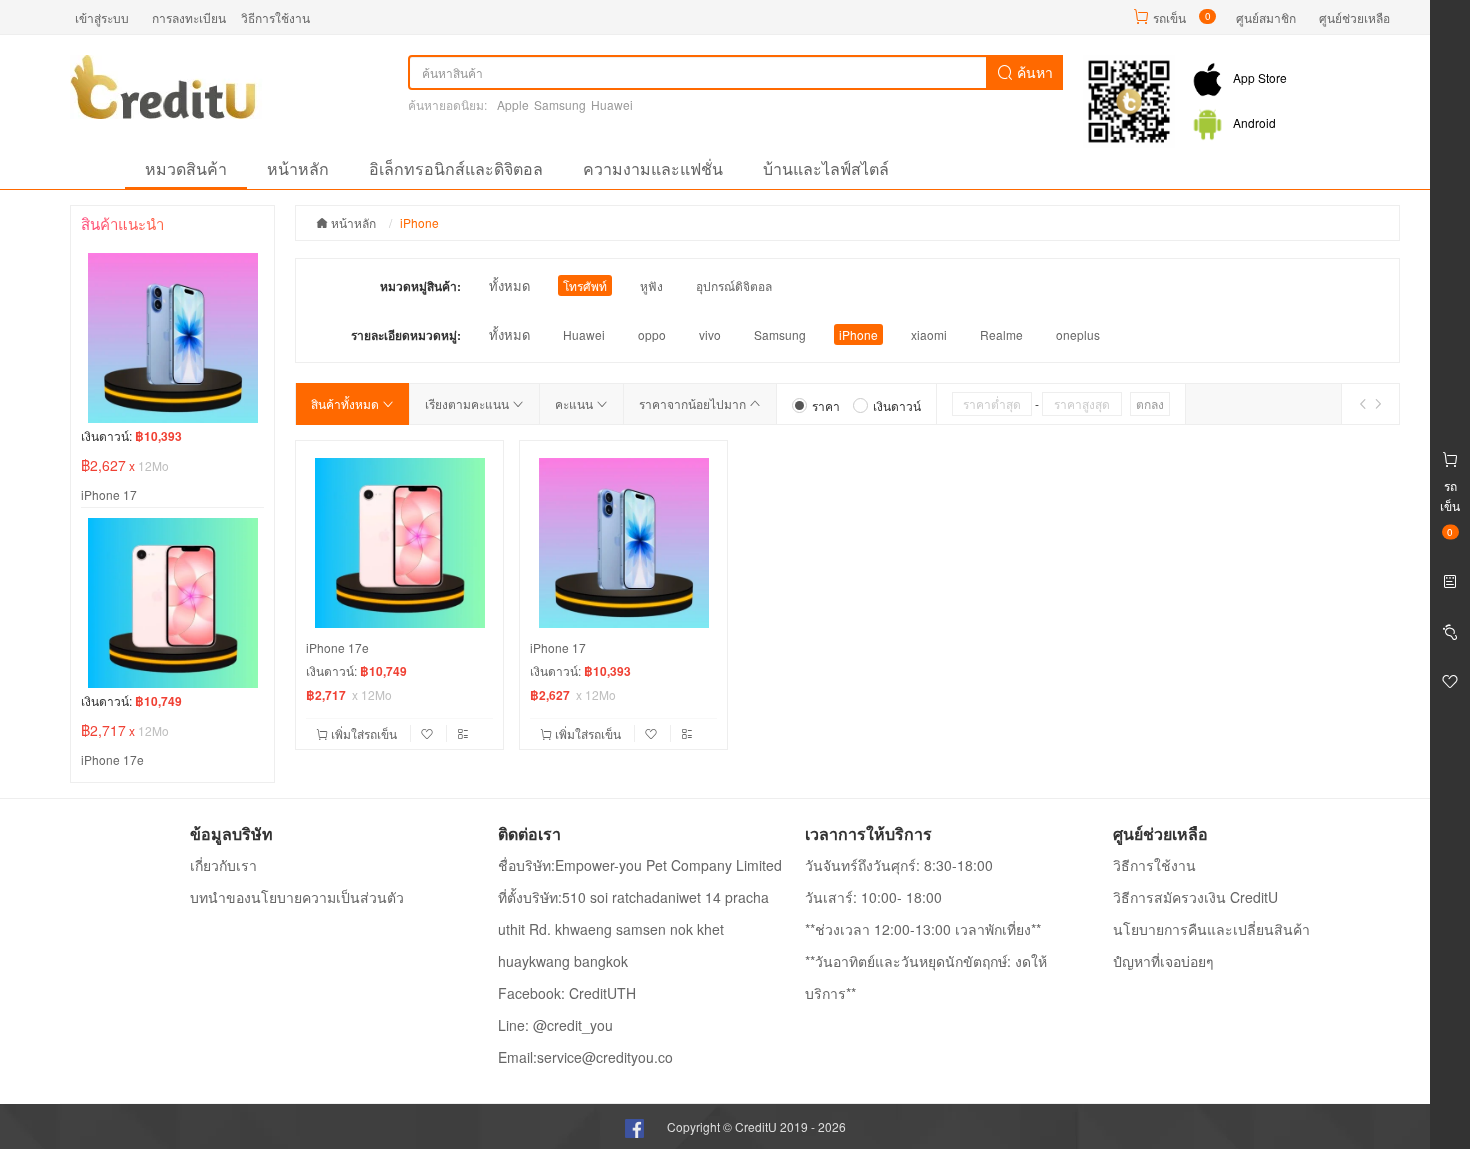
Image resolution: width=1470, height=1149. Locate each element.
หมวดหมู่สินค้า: (420, 286)
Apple (513, 104)
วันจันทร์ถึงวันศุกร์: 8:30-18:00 (899, 865)
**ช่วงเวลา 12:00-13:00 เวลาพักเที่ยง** (923, 929)
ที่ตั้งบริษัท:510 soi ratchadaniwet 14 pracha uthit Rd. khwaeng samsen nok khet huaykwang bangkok (633, 929)
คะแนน (575, 403)
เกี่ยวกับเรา (223, 865)
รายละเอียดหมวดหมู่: (406, 335)
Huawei (612, 104)
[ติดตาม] (429, 733)
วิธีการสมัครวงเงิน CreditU (1195, 897)
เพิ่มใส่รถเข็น (364, 733)
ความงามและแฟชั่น (653, 168)
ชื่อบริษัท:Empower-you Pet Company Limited (640, 865)
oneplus (1078, 334)
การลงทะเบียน (189, 17)
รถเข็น (1169, 17)
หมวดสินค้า (186, 168)
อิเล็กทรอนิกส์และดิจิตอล (456, 168)
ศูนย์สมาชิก (1266, 17)
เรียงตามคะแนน (468, 403)
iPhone (858, 334)
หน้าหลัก (298, 168)
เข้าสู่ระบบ (102, 17)
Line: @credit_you (555, 1025)
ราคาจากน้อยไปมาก (694, 403)
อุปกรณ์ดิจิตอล (734, 285)
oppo (652, 334)
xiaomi (929, 334)
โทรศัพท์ (585, 285)
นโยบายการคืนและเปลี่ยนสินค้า (1211, 929)
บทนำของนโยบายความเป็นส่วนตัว (297, 897)
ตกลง (1150, 403)
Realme (1001, 334)
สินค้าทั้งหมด (346, 403)
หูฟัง (651, 285)
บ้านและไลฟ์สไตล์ (826, 168)
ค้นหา (1033, 72)
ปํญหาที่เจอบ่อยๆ (1163, 961)
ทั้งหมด (509, 285)
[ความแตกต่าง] (463, 733)
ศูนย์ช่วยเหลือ (1354, 17)
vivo (710, 334)
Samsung (560, 104)
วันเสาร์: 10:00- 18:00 (873, 897)
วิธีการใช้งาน (275, 17)
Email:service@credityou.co (585, 1057)
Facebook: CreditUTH (567, 993)
